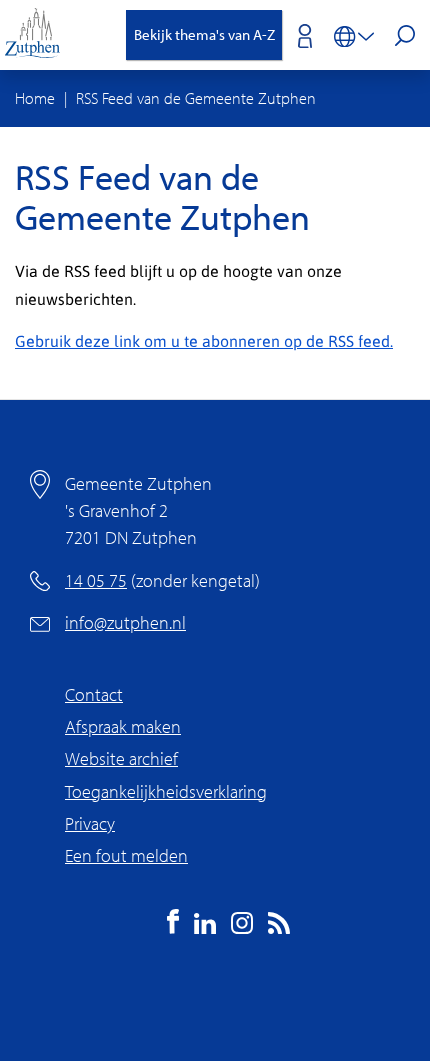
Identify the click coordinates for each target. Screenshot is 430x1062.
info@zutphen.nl (125, 622)
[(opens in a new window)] (173, 927)
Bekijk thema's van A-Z (204, 34)
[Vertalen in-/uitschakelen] (354, 35)
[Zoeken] (405, 38)
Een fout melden (126, 855)
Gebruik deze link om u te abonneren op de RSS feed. (204, 340)
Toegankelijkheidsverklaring (166, 791)
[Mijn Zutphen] (297, 35)
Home (35, 98)
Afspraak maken (123, 726)
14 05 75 (96, 580)
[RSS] (279, 927)
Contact (94, 694)
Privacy (90, 823)
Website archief (121, 758)
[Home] (40, 34)
